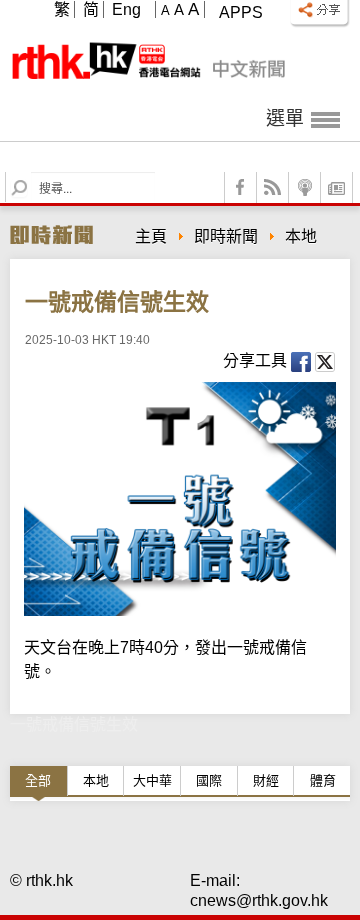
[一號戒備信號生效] (180, 499)
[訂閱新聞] (337, 187)
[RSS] (273, 187)
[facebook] (241, 187)
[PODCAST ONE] (305, 187)
